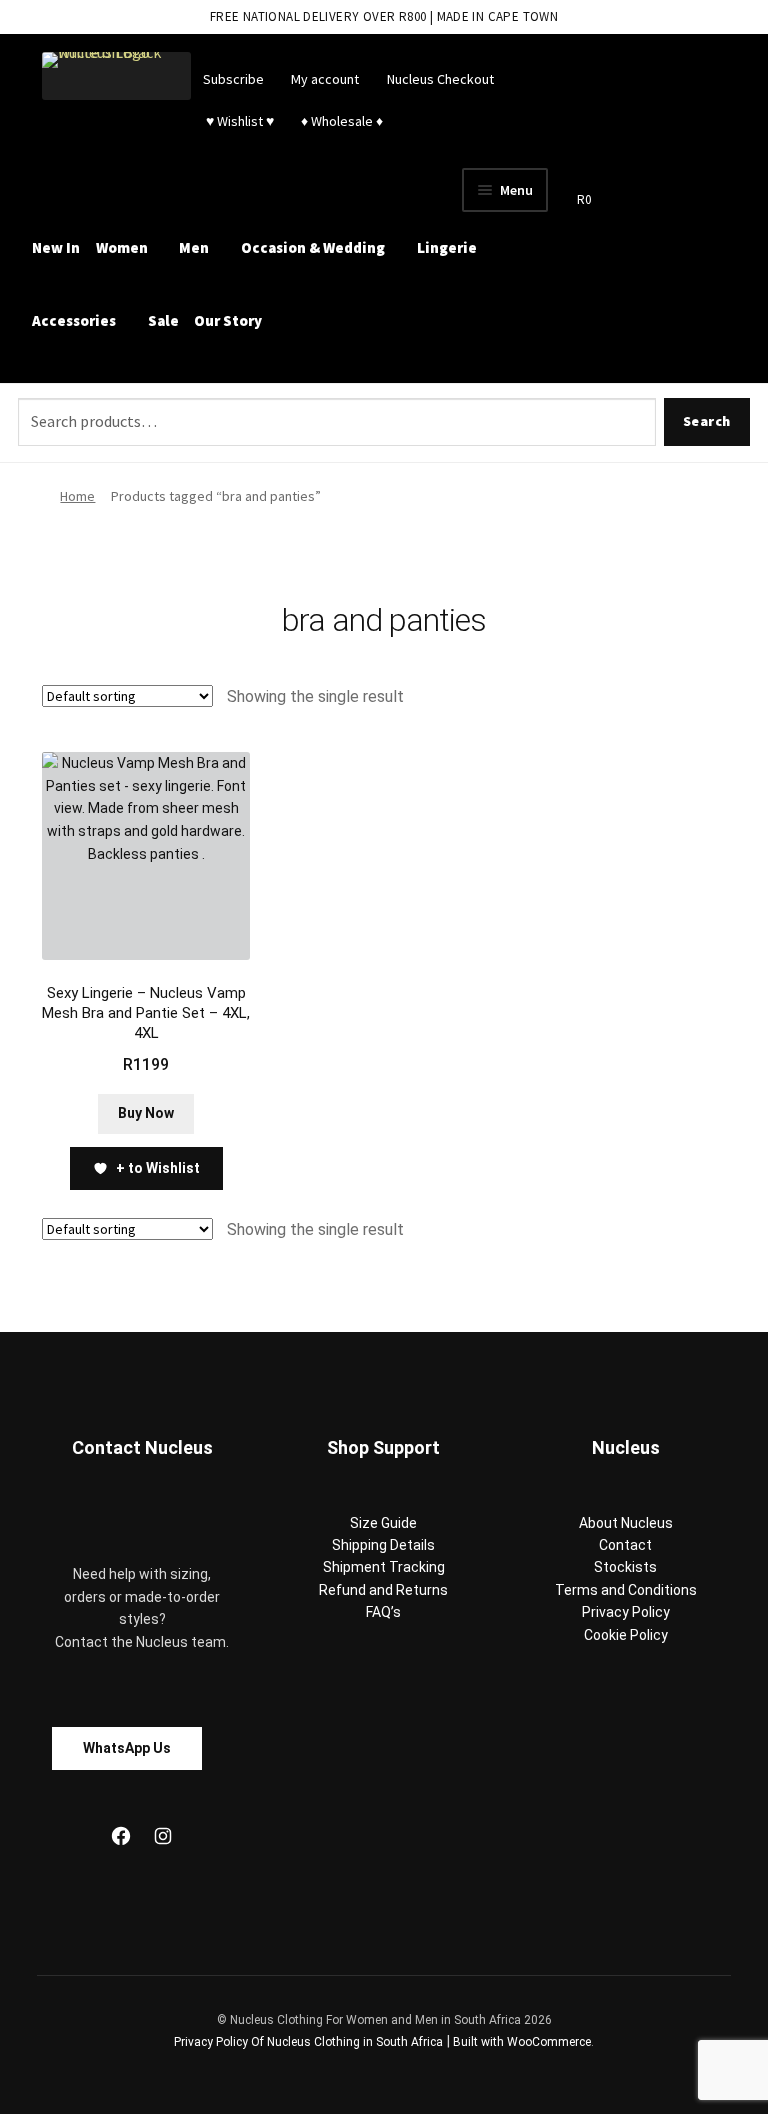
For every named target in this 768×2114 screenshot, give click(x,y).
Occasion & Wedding (313, 247)
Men (194, 247)
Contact (625, 1545)
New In (56, 247)
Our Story (228, 320)
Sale (163, 320)
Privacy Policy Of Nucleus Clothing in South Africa (308, 2042)
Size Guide (383, 1523)
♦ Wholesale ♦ (342, 121)
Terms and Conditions (626, 1590)
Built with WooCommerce (522, 2042)
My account (325, 79)
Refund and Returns (383, 1590)
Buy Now (146, 1113)
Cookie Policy (626, 1635)
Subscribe (233, 79)
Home (77, 496)
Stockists (625, 1567)
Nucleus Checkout (440, 79)
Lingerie (447, 247)
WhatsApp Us (127, 1748)
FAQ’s (383, 1612)
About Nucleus (626, 1523)
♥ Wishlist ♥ (238, 121)
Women (122, 247)
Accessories (74, 320)
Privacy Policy (626, 1612)
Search (707, 421)
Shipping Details (383, 1545)
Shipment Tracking (384, 1567)
